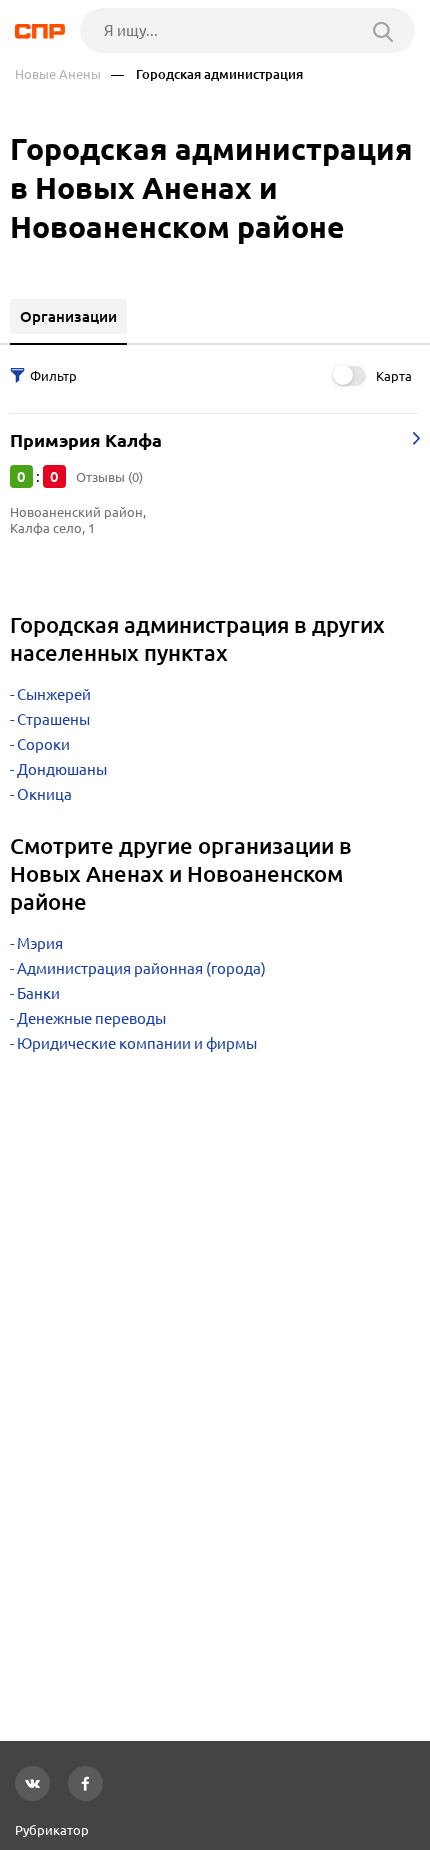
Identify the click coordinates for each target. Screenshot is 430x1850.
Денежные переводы (91, 1018)
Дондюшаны (62, 769)
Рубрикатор (52, 1830)
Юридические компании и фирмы (137, 1043)
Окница (44, 794)
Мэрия (40, 943)
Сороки (43, 744)
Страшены (53, 719)
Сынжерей (54, 694)
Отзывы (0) (109, 477)
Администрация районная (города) (141, 968)
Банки (38, 993)
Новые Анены (58, 74)
